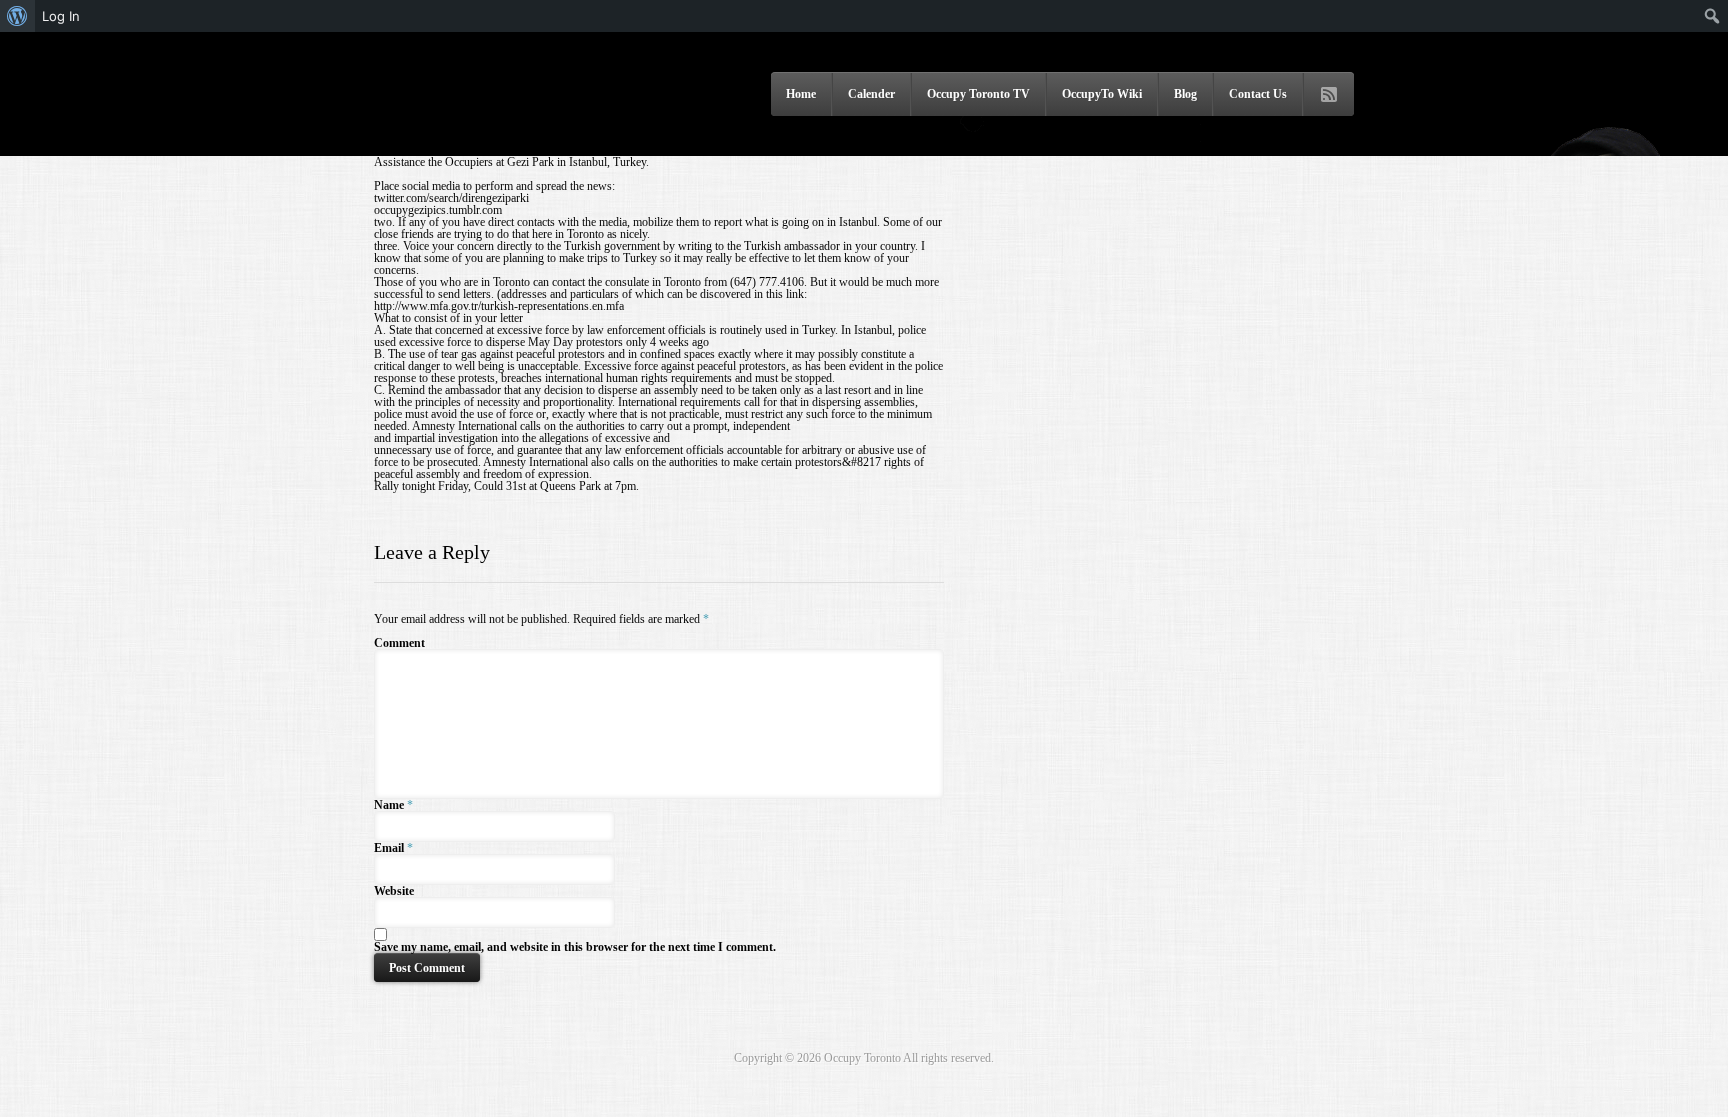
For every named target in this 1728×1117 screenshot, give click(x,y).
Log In (61, 16)
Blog (1185, 94)
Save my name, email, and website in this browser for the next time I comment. (575, 947)
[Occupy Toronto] (489, 129)
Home (801, 94)
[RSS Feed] (1329, 95)
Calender (871, 94)
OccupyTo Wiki (1102, 94)
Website (394, 891)
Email (389, 848)
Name (389, 805)
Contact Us (1258, 94)
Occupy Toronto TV (978, 94)
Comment (399, 643)
